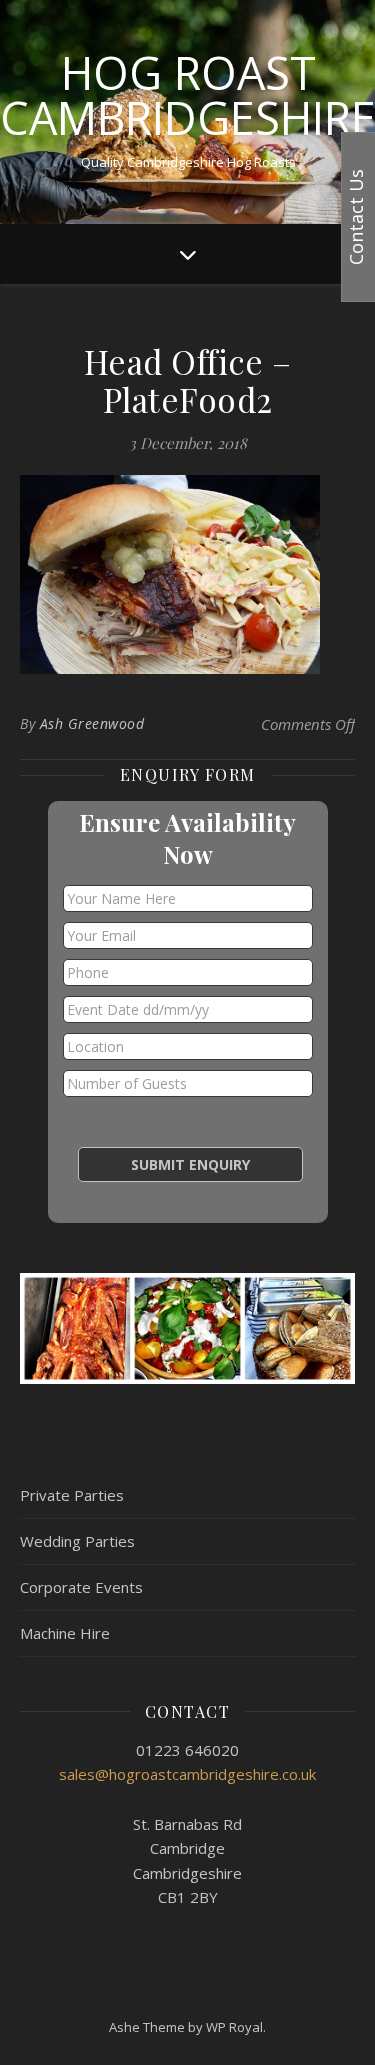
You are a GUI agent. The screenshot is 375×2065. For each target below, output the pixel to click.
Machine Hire (65, 1633)
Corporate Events (81, 1587)
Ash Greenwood (92, 723)
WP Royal (234, 2027)
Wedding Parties (77, 1541)
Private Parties (72, 1495)
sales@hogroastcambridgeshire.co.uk (187, 1774)
